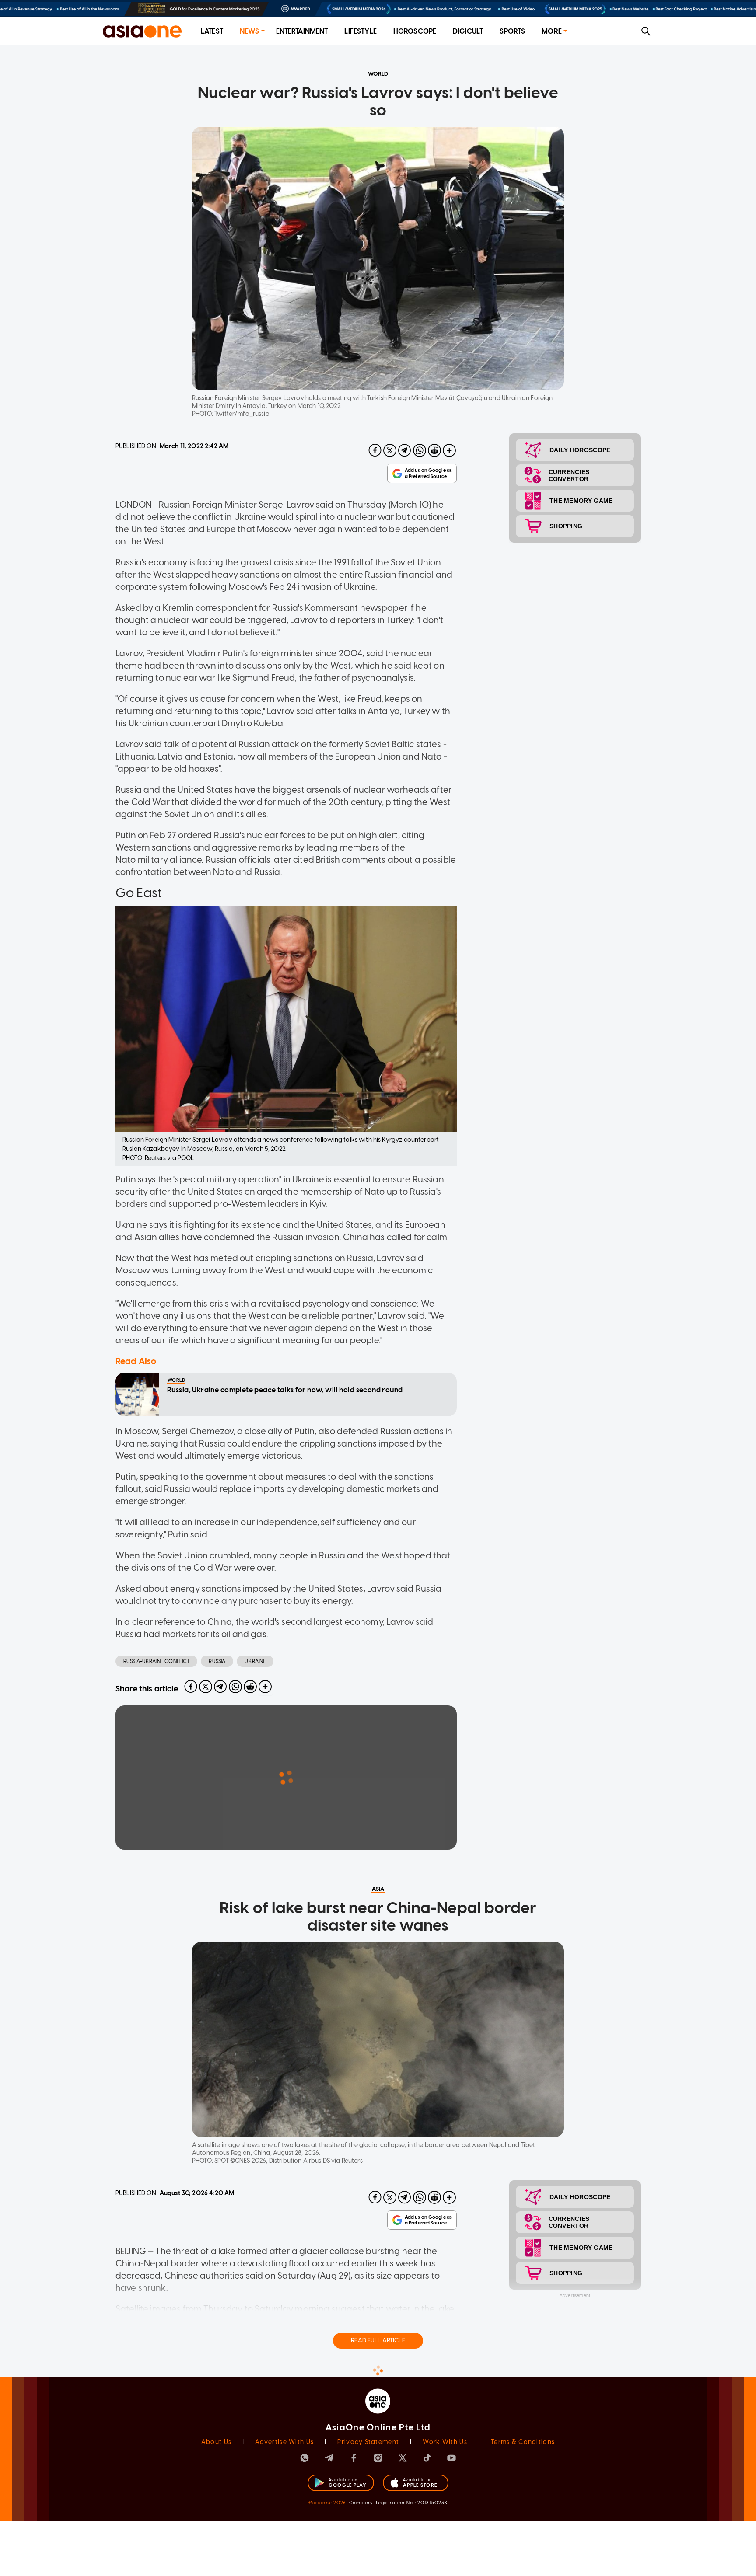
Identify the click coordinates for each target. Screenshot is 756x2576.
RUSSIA (217, 1661)
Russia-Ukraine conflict (156, 1661)
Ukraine (255, 1661)
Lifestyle (360, 31)
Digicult (468, 31)
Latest (212, 31)
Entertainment (302, 31)
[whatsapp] (420, 450)
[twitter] (390, 450)
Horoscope (415, 31)
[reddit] (434, 450)
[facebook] (375, 450)
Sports (512, 31)
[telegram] (405, 450)
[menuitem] (212, 32)
